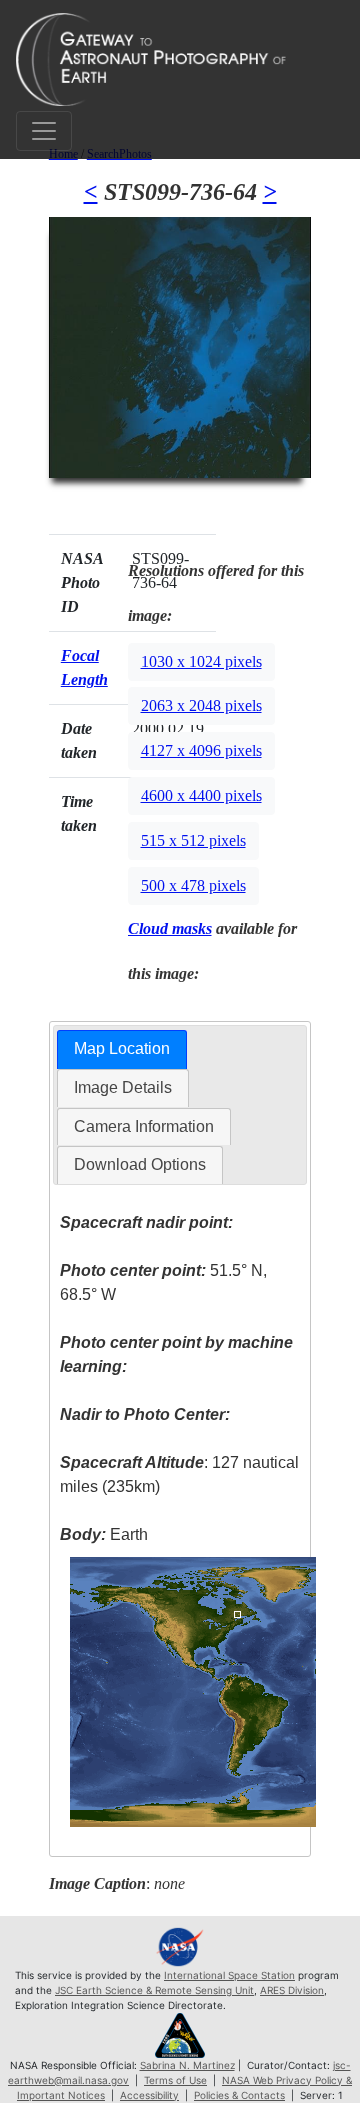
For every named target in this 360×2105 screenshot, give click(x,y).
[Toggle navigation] (44, 131)
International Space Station (229, 1975)
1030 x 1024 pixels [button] (201, 661)
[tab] (122, 1049)
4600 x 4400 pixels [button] (201, 795)
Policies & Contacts (239, 2095)
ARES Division (292, 1990)
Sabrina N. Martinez (187, 2065)
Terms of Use (175, 2080)
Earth (104, 1534)
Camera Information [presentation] (144, 1126)
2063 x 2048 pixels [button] (201, 705)
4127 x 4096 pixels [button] (201, 750)
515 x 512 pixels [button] (193, 840)
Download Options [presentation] (140, 1164)
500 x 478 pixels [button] (193, 885)
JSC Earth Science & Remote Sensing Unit (154, 1990)
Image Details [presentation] (123, 1087)
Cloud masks (170, 928)
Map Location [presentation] (122, 1048)
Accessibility (149, 2095)
